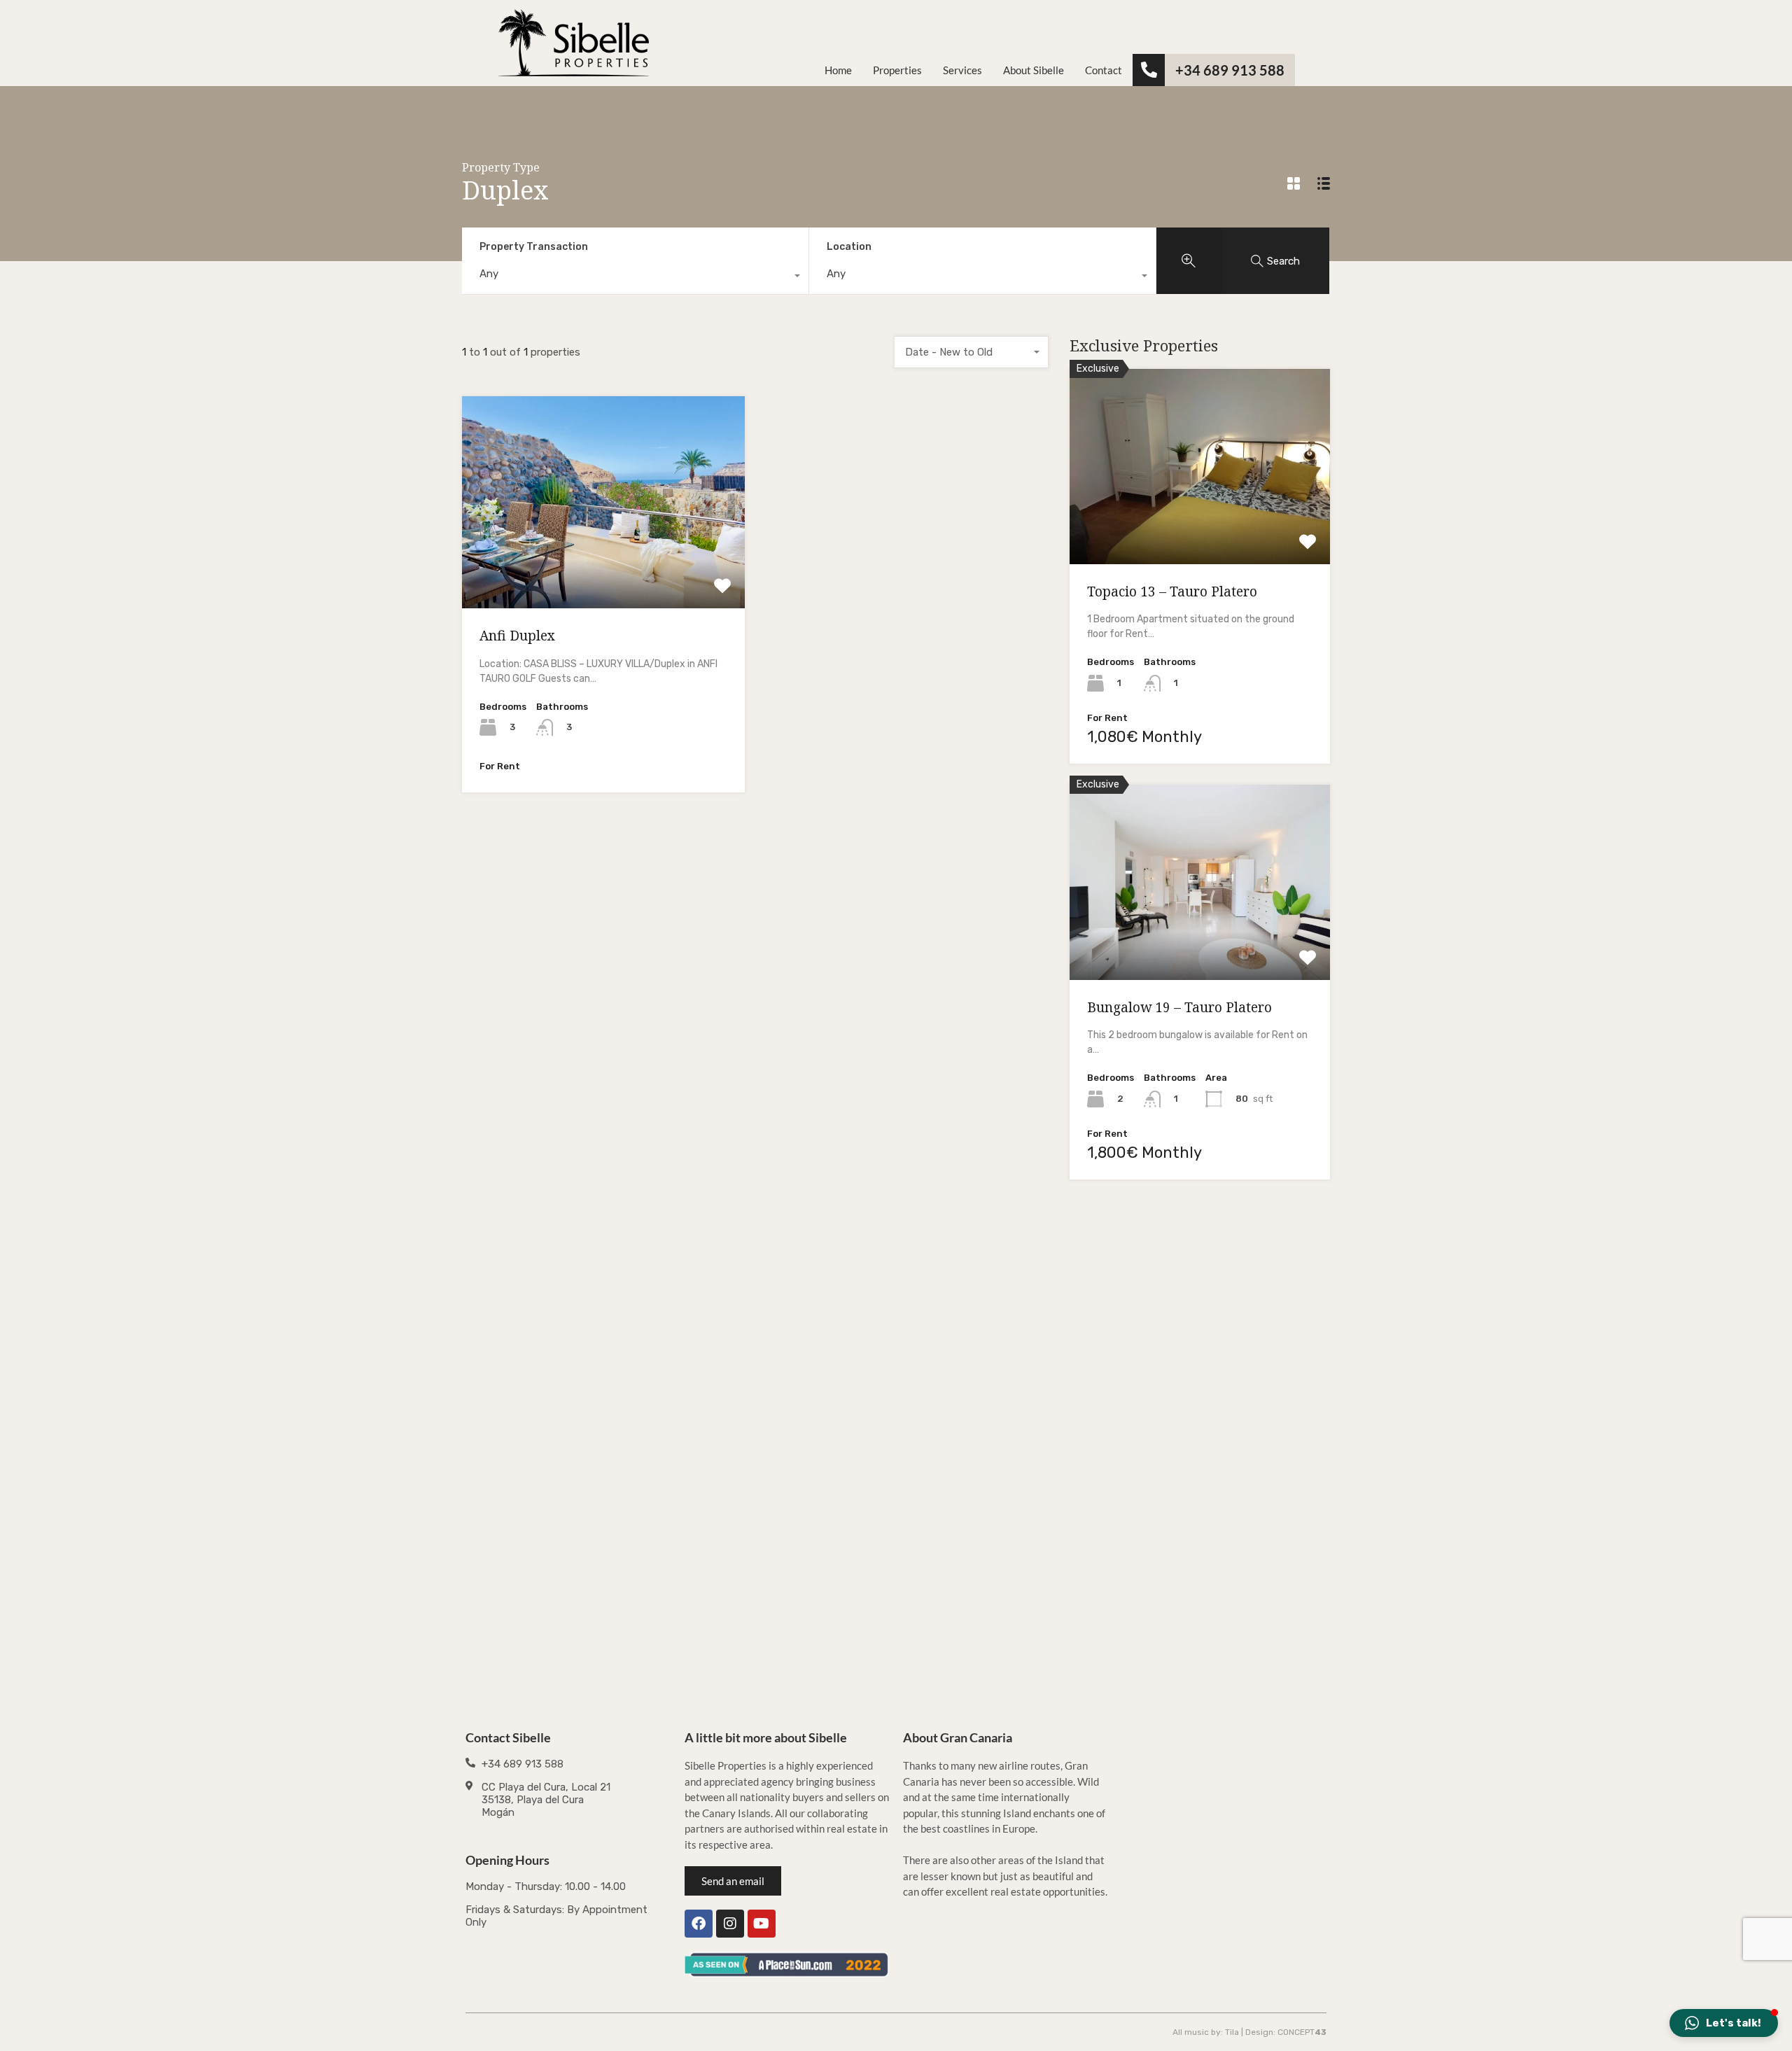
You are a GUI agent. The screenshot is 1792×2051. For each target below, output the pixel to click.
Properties (897, 70)
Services (962, 70)
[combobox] (635, 277)
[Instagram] (730, 1924)
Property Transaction (534, 247)
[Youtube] (762, 1924)
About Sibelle (1034, 70)
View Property (604, 566)
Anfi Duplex (517, 636)
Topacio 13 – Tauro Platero (1172, 591)
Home (838, 70)
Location (849, 247)
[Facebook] (699, 1924)
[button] (1724, 2023)
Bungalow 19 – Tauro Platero (1179, 1007)
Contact (1104, 70)
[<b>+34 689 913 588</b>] (1149, 70)
